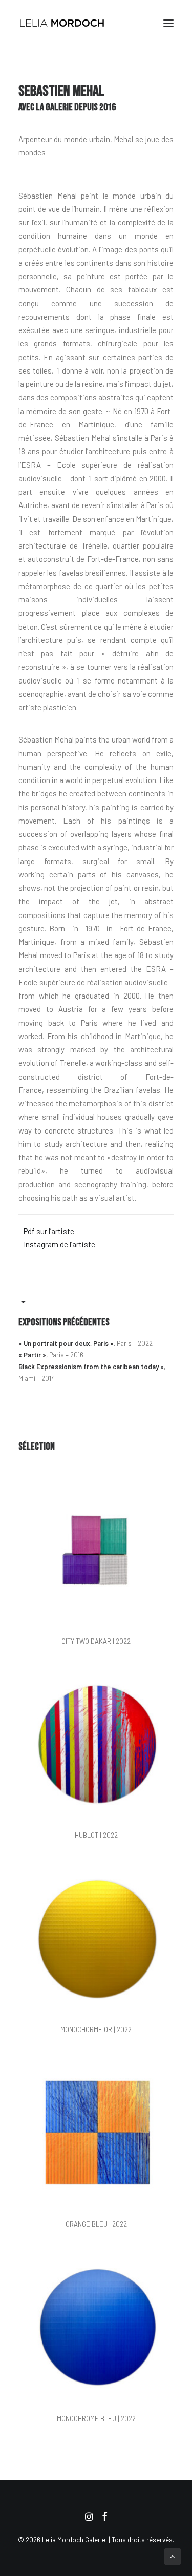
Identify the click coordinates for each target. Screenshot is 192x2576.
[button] (168, 23)
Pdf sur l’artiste (49, 1231)
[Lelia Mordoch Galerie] (62, 23)
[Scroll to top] (173, 2555)
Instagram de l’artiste (59, 1244)
